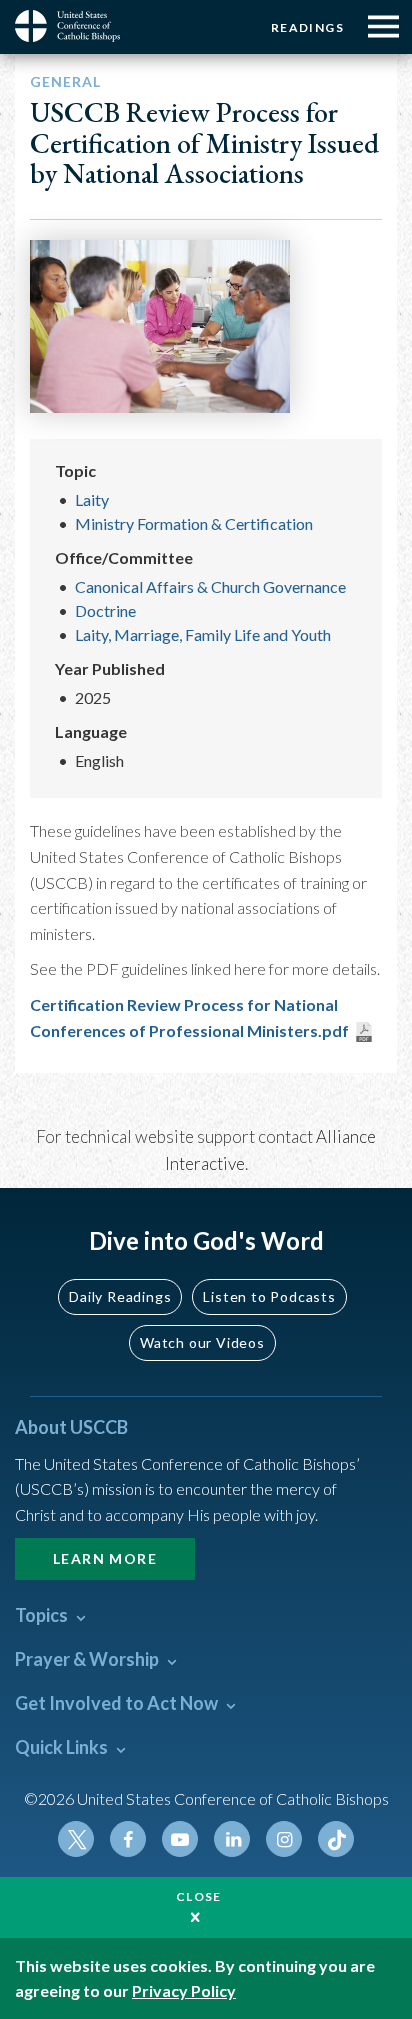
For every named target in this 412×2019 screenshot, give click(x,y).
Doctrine (105, 610)
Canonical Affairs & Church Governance (210, 586)
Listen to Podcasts (269, 1296)
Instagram (284, 1839)
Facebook (128, 1839)
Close (199, 1896)
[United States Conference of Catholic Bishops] (75, 26)
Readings (307, 27)
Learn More (105, 1558)
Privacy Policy (184, 1990)
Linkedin (232, 1839)
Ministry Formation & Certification (194, 523)
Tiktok (336, 1839)
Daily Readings (120, 1296)
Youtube (180, 1839)
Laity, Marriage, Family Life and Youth (203, 634)
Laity (92, 499)
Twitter (76, 1839)
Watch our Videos (202, 1342)
